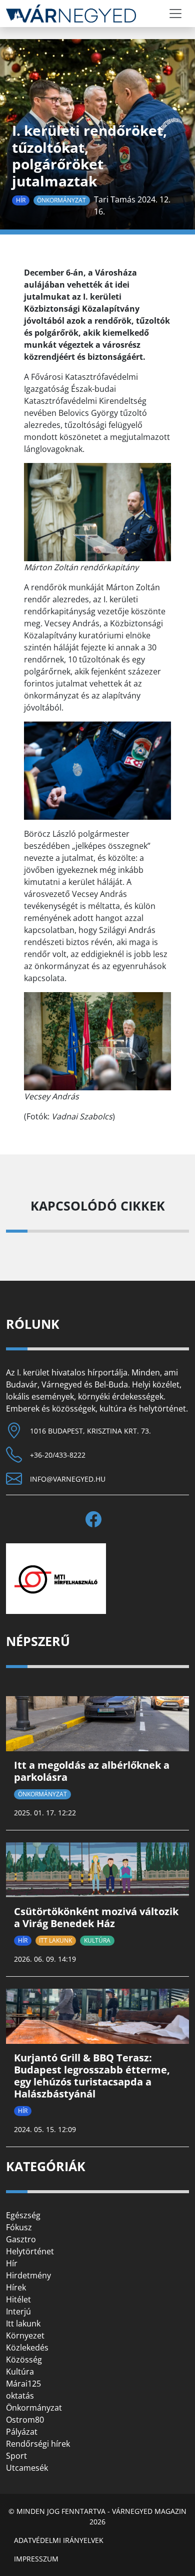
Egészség (23, 2215)
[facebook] (97, 1519)
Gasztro (21, 2239)
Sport (16, 2456)
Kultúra (97, 1940)
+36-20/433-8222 (58, 1455)
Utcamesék (27, 2468)
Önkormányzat (61, 200)
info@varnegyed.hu (68, 1479)
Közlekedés (27, 2348)
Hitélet (18, 2299)
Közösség (24, 2360)
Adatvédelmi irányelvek (59, 2540)
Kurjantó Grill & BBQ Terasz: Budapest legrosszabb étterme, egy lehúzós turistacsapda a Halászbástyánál (92, 2076)
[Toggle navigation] (175, 14)
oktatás (20, 2396)
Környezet (25, 2335)
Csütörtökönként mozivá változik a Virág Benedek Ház (96, 1917)
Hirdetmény (28, 2275)
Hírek (16, 2287)
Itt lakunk (55, 1940)
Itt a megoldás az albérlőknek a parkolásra (92, 1771)
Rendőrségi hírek (38, 2444)
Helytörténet (30, 2251)
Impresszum (36, 2559)
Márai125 (23, 2384)
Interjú (18, 2311)
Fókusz (19, 2227)
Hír (21, 200)
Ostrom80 (25, 2420)
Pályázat (22, 2432)
